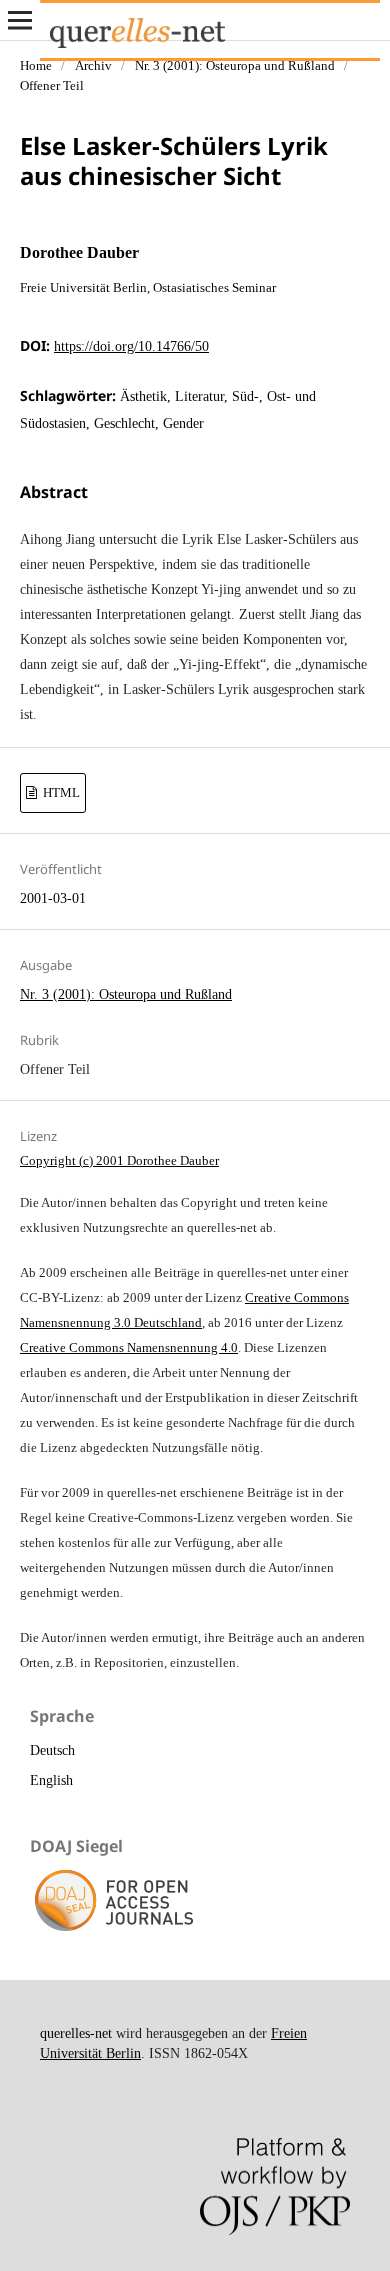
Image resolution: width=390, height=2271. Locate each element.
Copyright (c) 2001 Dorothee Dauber (119, 1160)
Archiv (93, 65)
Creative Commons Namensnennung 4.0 (129, 1347)
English (51, 1780)
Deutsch (52, 1750)
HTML (60, 792)
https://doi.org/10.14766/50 (131, 346)
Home (36, 65)
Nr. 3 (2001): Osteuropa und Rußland (235, 65)
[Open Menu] (20, 20)
